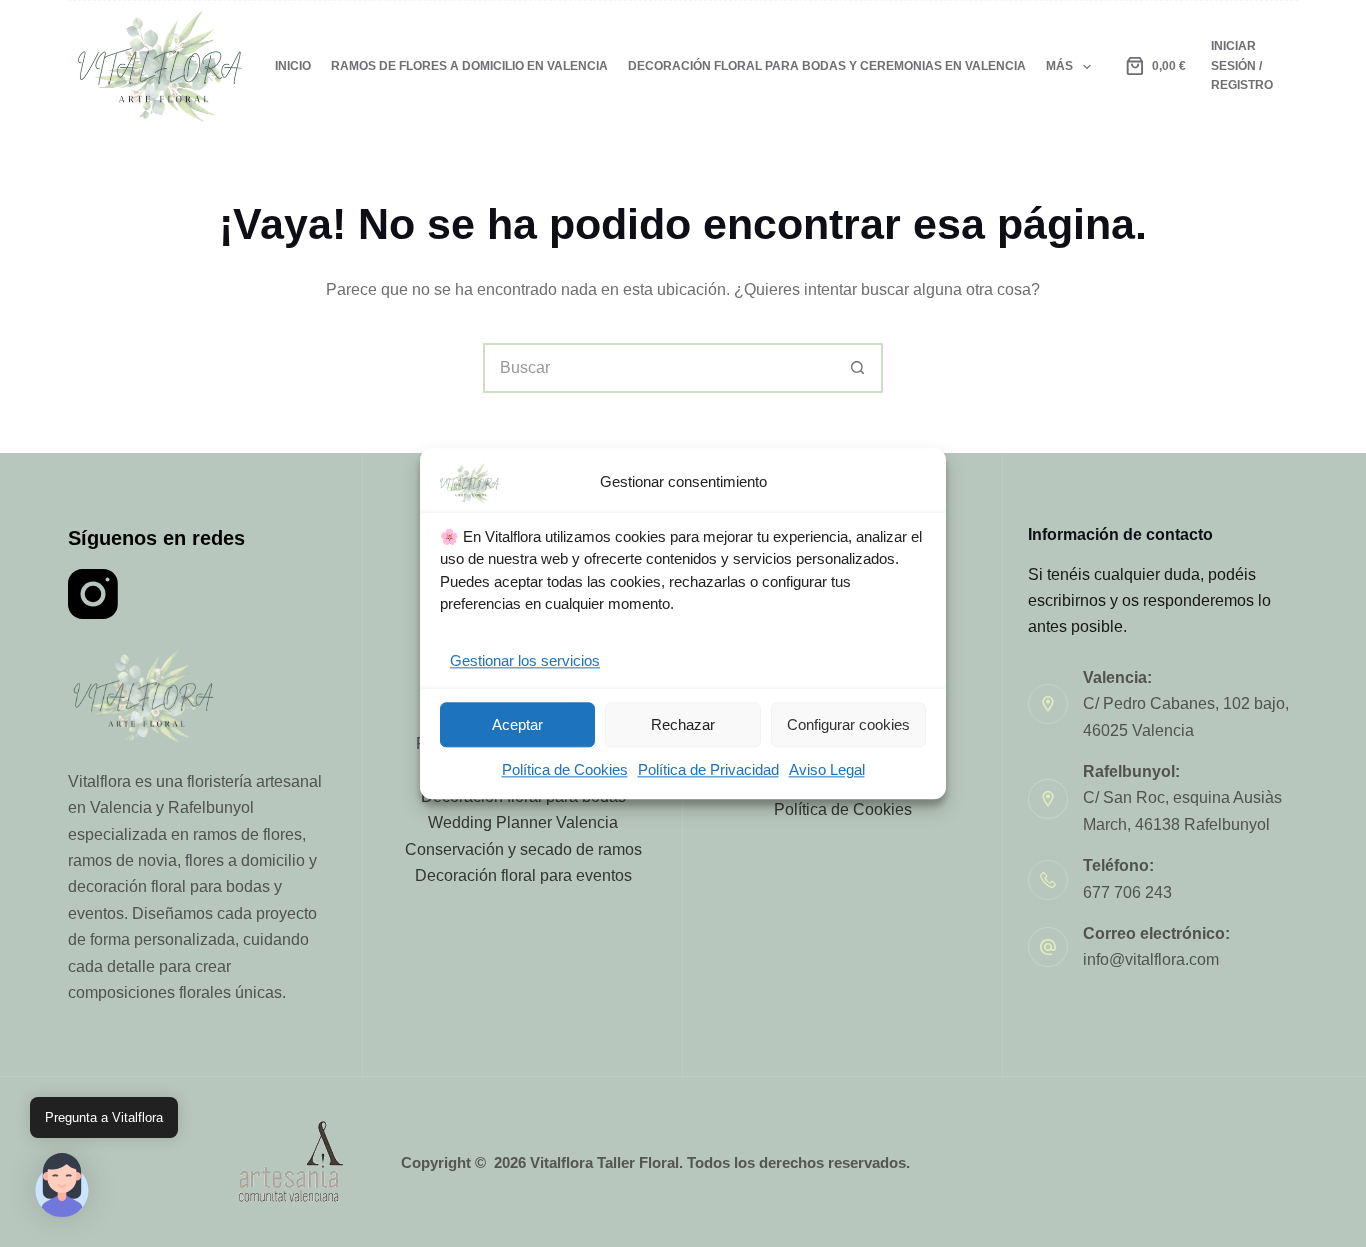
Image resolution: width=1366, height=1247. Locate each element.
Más (1059, 66)
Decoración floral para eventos (523, 875)
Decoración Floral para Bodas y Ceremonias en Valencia (827, 66)
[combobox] (660, 368)
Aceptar (517, 724)
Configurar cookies (848, 724)
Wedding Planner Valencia (523, 822)
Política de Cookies (565, 770)
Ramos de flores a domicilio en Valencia (469, 66)
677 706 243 (1127, 892)
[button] (62, 1185)
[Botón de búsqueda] (858, 368)
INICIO (293, 66)
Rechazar (683, 724)
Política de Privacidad (708, 770)
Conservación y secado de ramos (523, 849)
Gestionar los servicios (525, 660)
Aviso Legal (827, 770)
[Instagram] (93, 594)
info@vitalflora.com (1151, 959)
